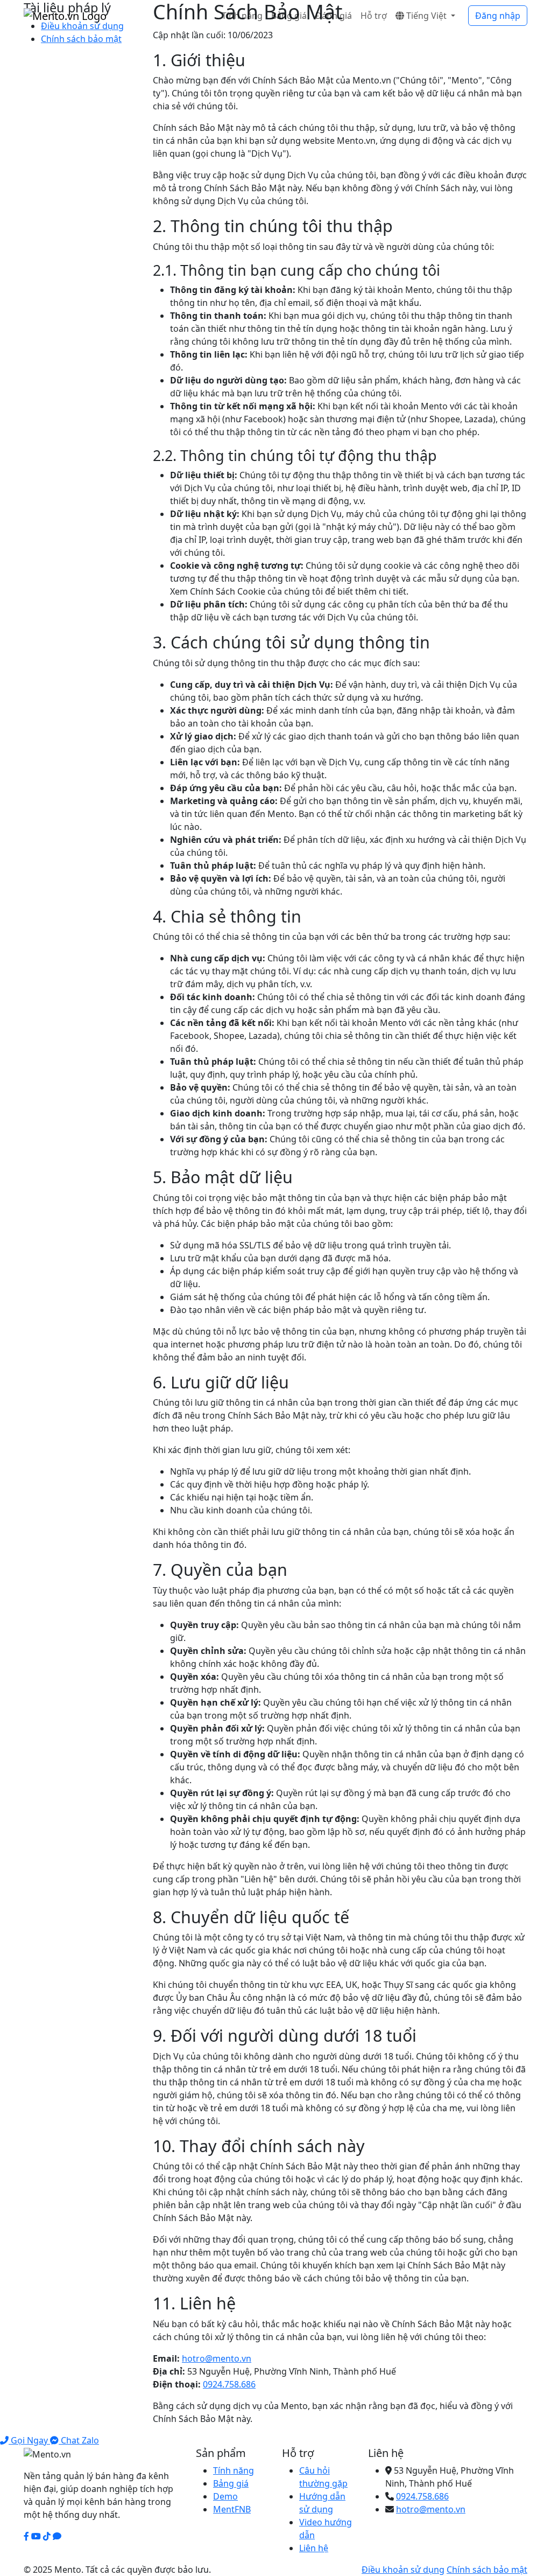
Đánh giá (334, 16)
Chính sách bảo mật (81, 39)
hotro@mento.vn (217, 2358)
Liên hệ (314, 2548)
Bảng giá (289, 16)
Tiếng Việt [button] (426, 16)
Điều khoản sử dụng (403, 2570)
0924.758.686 (229, 2384)
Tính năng (242, 16)
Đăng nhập (498, 16)
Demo (225, 2496)
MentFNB (232, 2509)
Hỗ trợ (374, 16)
